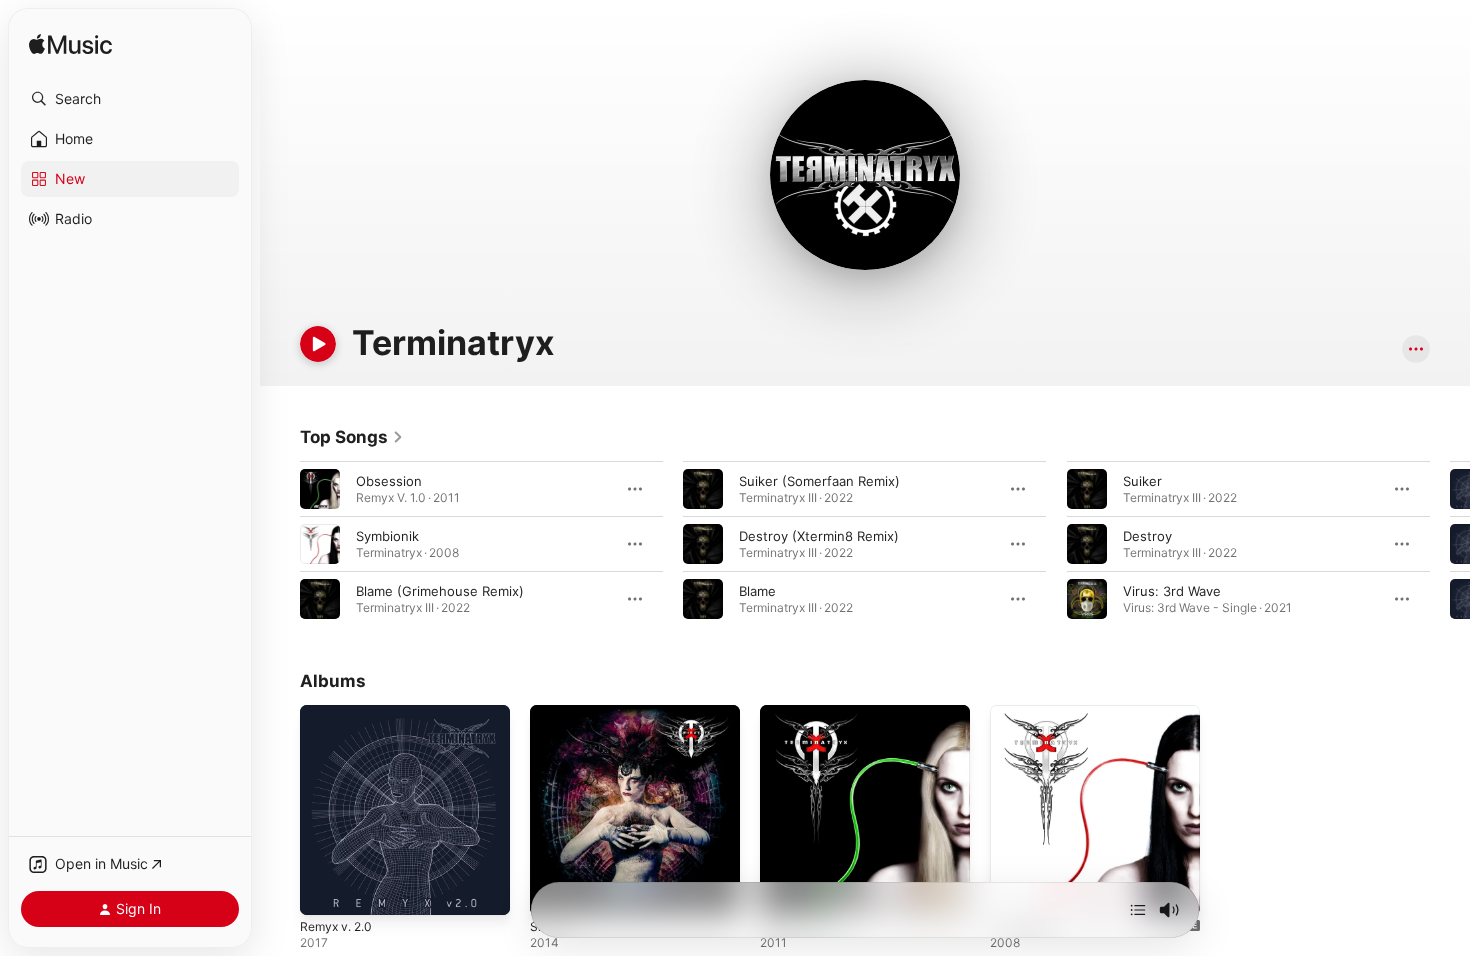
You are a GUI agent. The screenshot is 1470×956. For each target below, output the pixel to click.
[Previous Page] (280, 544)
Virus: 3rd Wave (1172, 591)
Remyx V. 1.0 (799, 713)
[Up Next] (1138, 910)
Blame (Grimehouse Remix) (440, 591)
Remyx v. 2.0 (340, 713)
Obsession (389, 481)
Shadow (555, 713)
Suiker (1142, 481)
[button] (130, 99)
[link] (352, 437)
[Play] (318, 344)
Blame (757, 591)
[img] (70, 45)
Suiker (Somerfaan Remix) (819, 481)
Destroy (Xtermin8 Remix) (819, 536)
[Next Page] (1450, 544)
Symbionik (387, 536)
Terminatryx (1026, 713)
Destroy (1147, 536)
